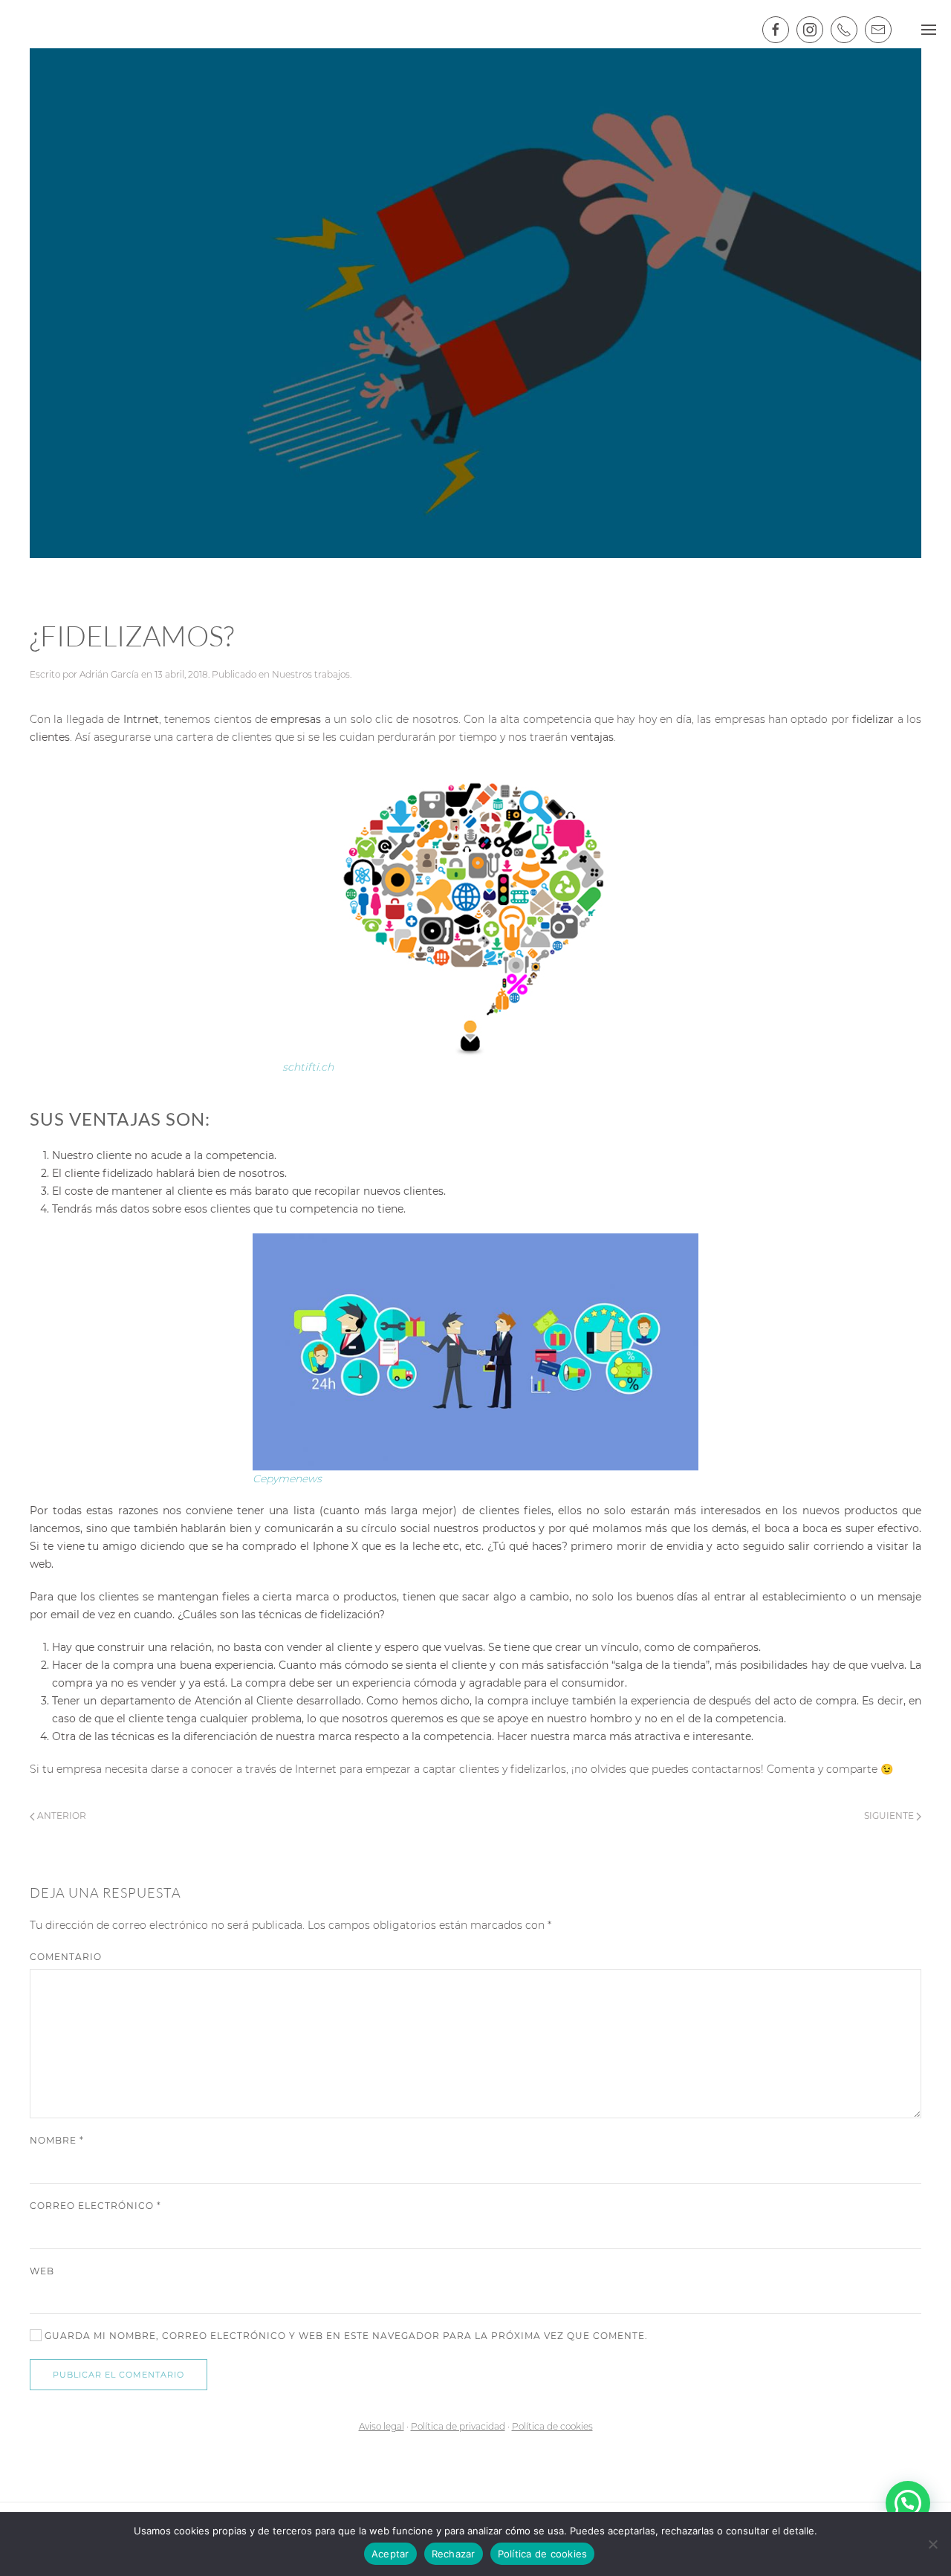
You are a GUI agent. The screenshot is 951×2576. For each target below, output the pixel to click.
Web (42, 2271)
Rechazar (454, 2554)
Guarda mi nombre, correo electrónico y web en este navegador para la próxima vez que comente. (345, 2336)
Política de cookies (552, 2426)
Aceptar (390, 2554)
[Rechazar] (932, 2544)
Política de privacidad (458, 2426)
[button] (908, 2503)
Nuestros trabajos (311, 674)
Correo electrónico (95, 2206)
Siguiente (890, 1816)
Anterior (61, 1816)
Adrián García (109, 674)
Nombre (57, 2140)
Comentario (66, 1957)
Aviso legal (382, 2426)
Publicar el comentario (119, 2375)
